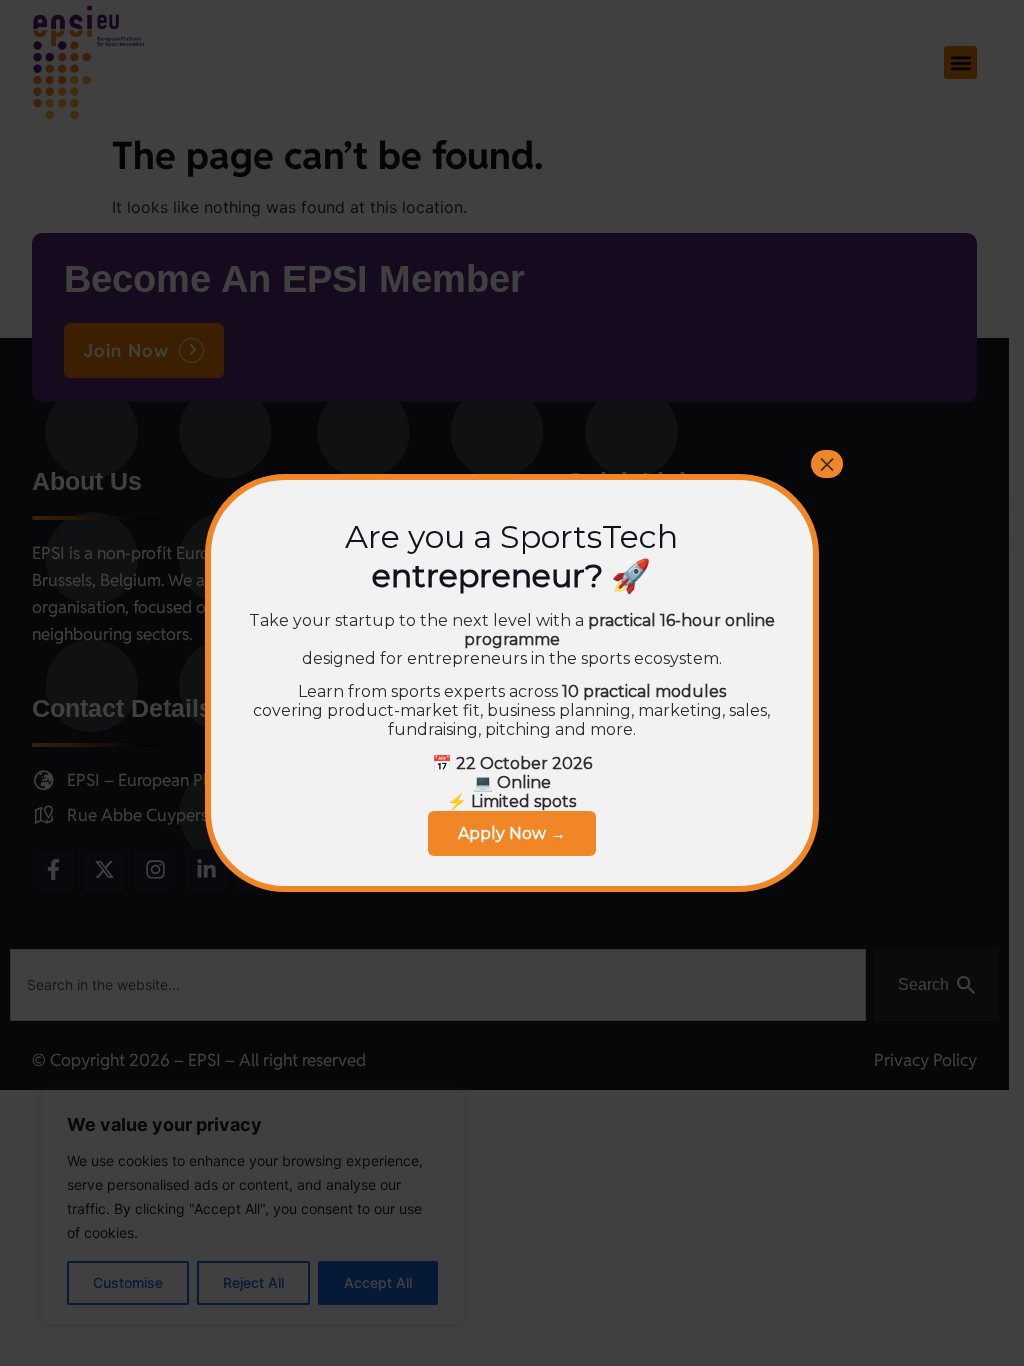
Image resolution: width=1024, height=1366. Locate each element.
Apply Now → (512, 833)
